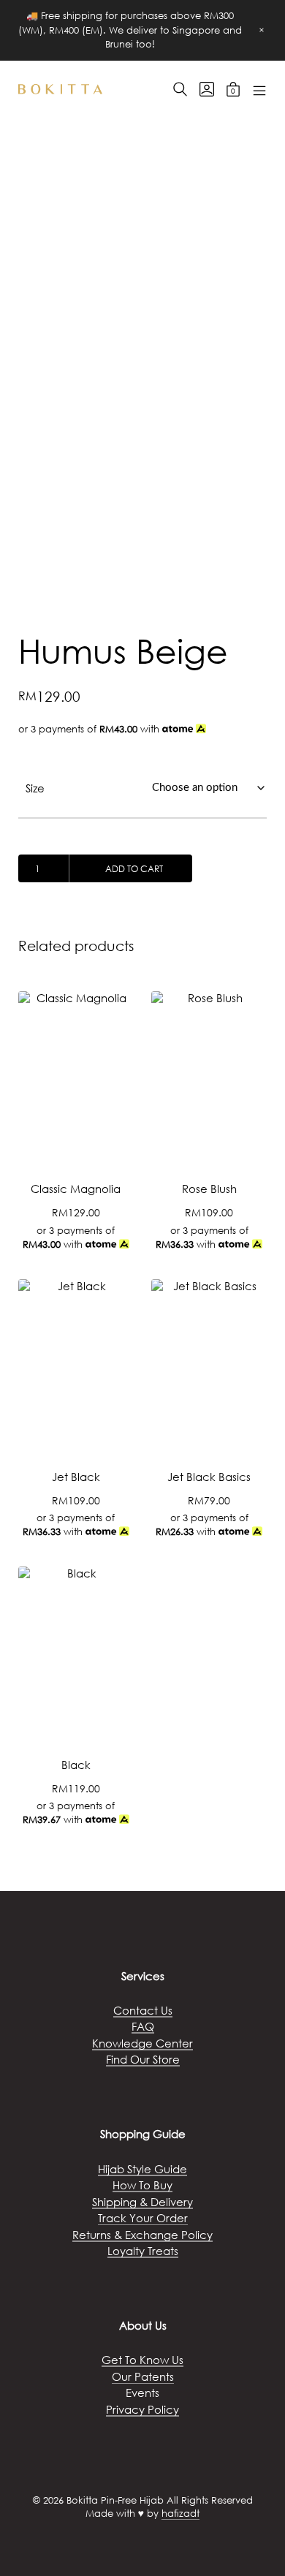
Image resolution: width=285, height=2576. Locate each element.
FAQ (143, 2026)
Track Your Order (143, 2218)
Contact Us (143, 2010)
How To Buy (142, 2185)
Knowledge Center (142, 2043)
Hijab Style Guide (142, 2169)
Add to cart (134, 869)
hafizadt (180, 2514)
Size (35, 788)
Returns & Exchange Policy (142, 2235)
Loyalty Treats (143, 2251)
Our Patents (143, 2376)
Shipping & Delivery (142, 2202)
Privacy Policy (142, 2409)
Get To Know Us (142, 2360)
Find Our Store (143, 2059)
